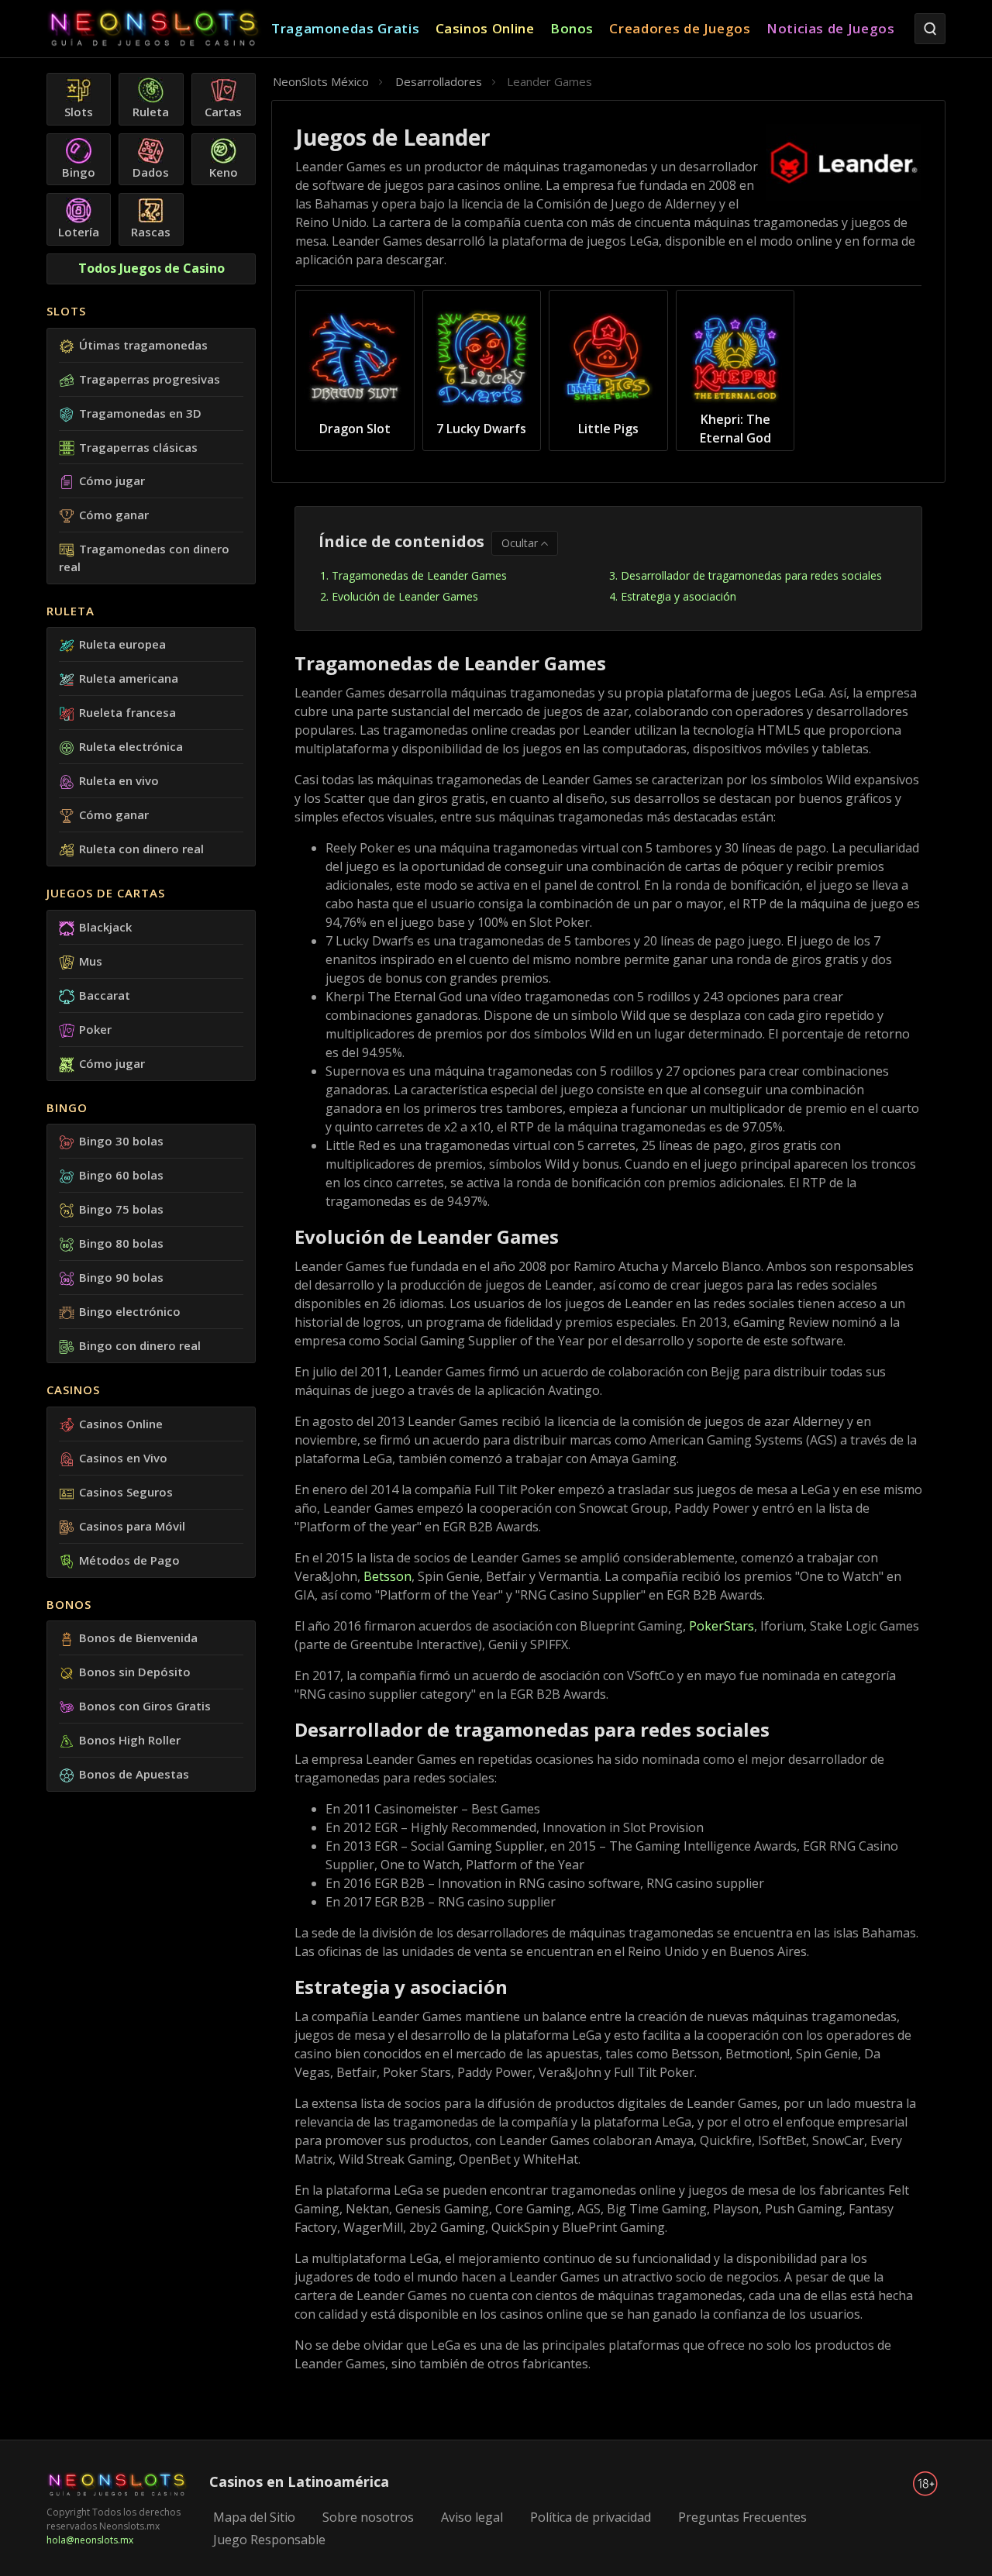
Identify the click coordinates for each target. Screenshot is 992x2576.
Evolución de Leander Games (405, 596)
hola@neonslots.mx (90, 2540)
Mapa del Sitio (254, 2517)
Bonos (69, 1604)
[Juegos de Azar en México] (159, 29)
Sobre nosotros (368, 2517)
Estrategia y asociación (679, 596)
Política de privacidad (591, 2517)
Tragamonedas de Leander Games (419, 575)
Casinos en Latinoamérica (299, 2481)
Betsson (387, 1576)
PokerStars (722, 1626)
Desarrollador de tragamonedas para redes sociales (751, 575)
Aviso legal (472, 2517)
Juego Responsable (269, 2540)
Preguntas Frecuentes (742, 2517)
